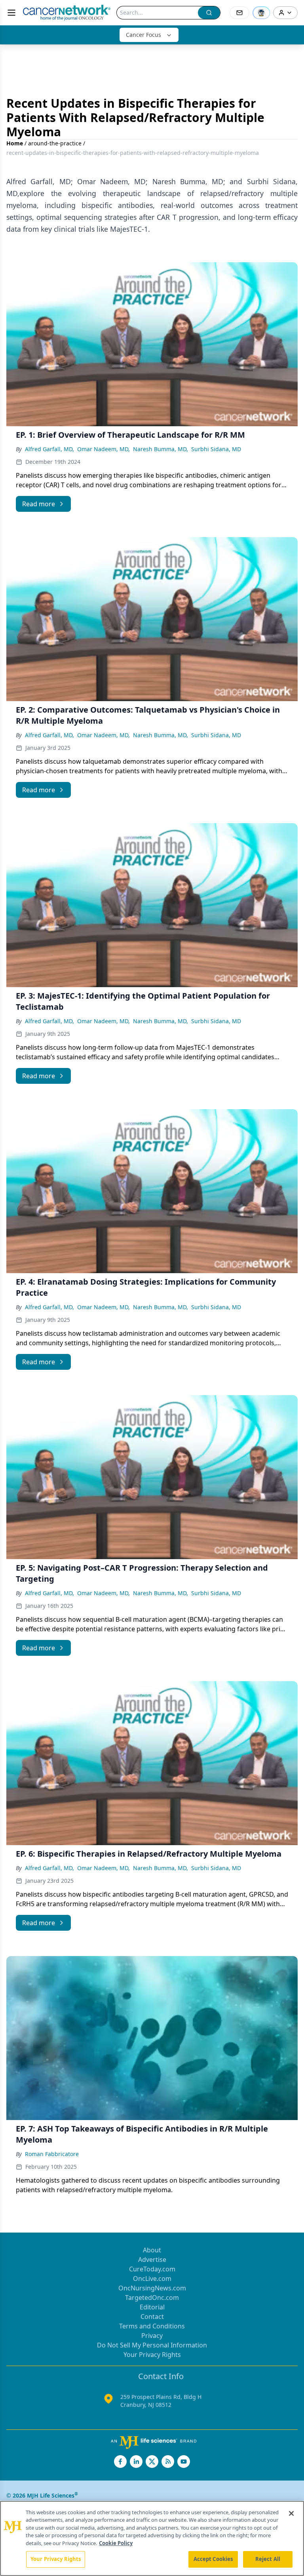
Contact (152, 2317)
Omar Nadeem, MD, (104, 449)
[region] (152, 2538)
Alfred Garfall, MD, (49, 449)
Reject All (268, 2559)
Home (15, 143)
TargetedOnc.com (152, 2298)
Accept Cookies (213, 2559)
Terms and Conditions (152, 2326)
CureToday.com (152, 2269)
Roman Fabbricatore (52, 2154)
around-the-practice (55, 143)
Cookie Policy (116, 2543)
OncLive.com (152, 2279)
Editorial (152, 2307)
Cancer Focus (143, 35)
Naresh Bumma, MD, (161, 449)
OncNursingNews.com (152, 2288)
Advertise (152, 2259)
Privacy (152, 2336)
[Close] (291, 2513)
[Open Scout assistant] (261, 13)
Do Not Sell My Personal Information (152, 2345)
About (152, 2250)
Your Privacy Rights (152, 2355)
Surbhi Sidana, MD (216, 449)
